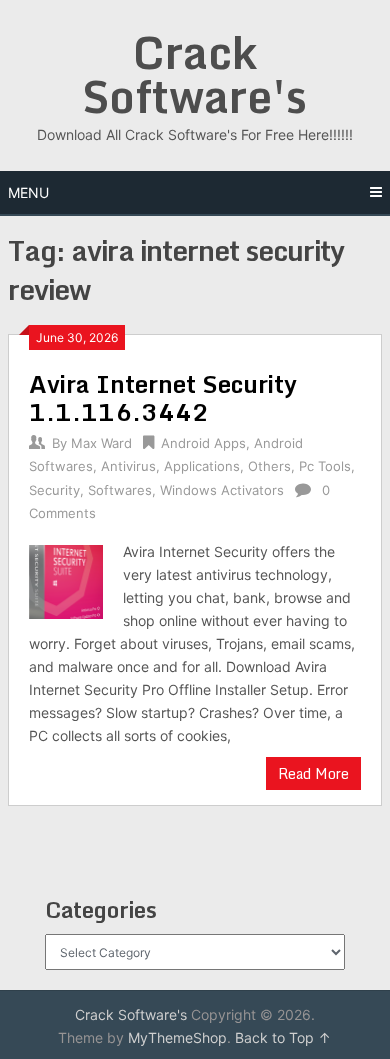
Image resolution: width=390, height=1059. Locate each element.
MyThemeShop (177, 1037)
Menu (28, 192)
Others (269, 466)
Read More (313, 773)
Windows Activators (222, 490)
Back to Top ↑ (283, 1037)
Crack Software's (194, 74)
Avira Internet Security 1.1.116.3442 (163, 397)
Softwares (120, 490)
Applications (202, 466)
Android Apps (203, 443)
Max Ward (101, 443)
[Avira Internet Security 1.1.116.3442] (66, 579)
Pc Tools (325, 466)
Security (54, 490)
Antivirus (128, 466)
